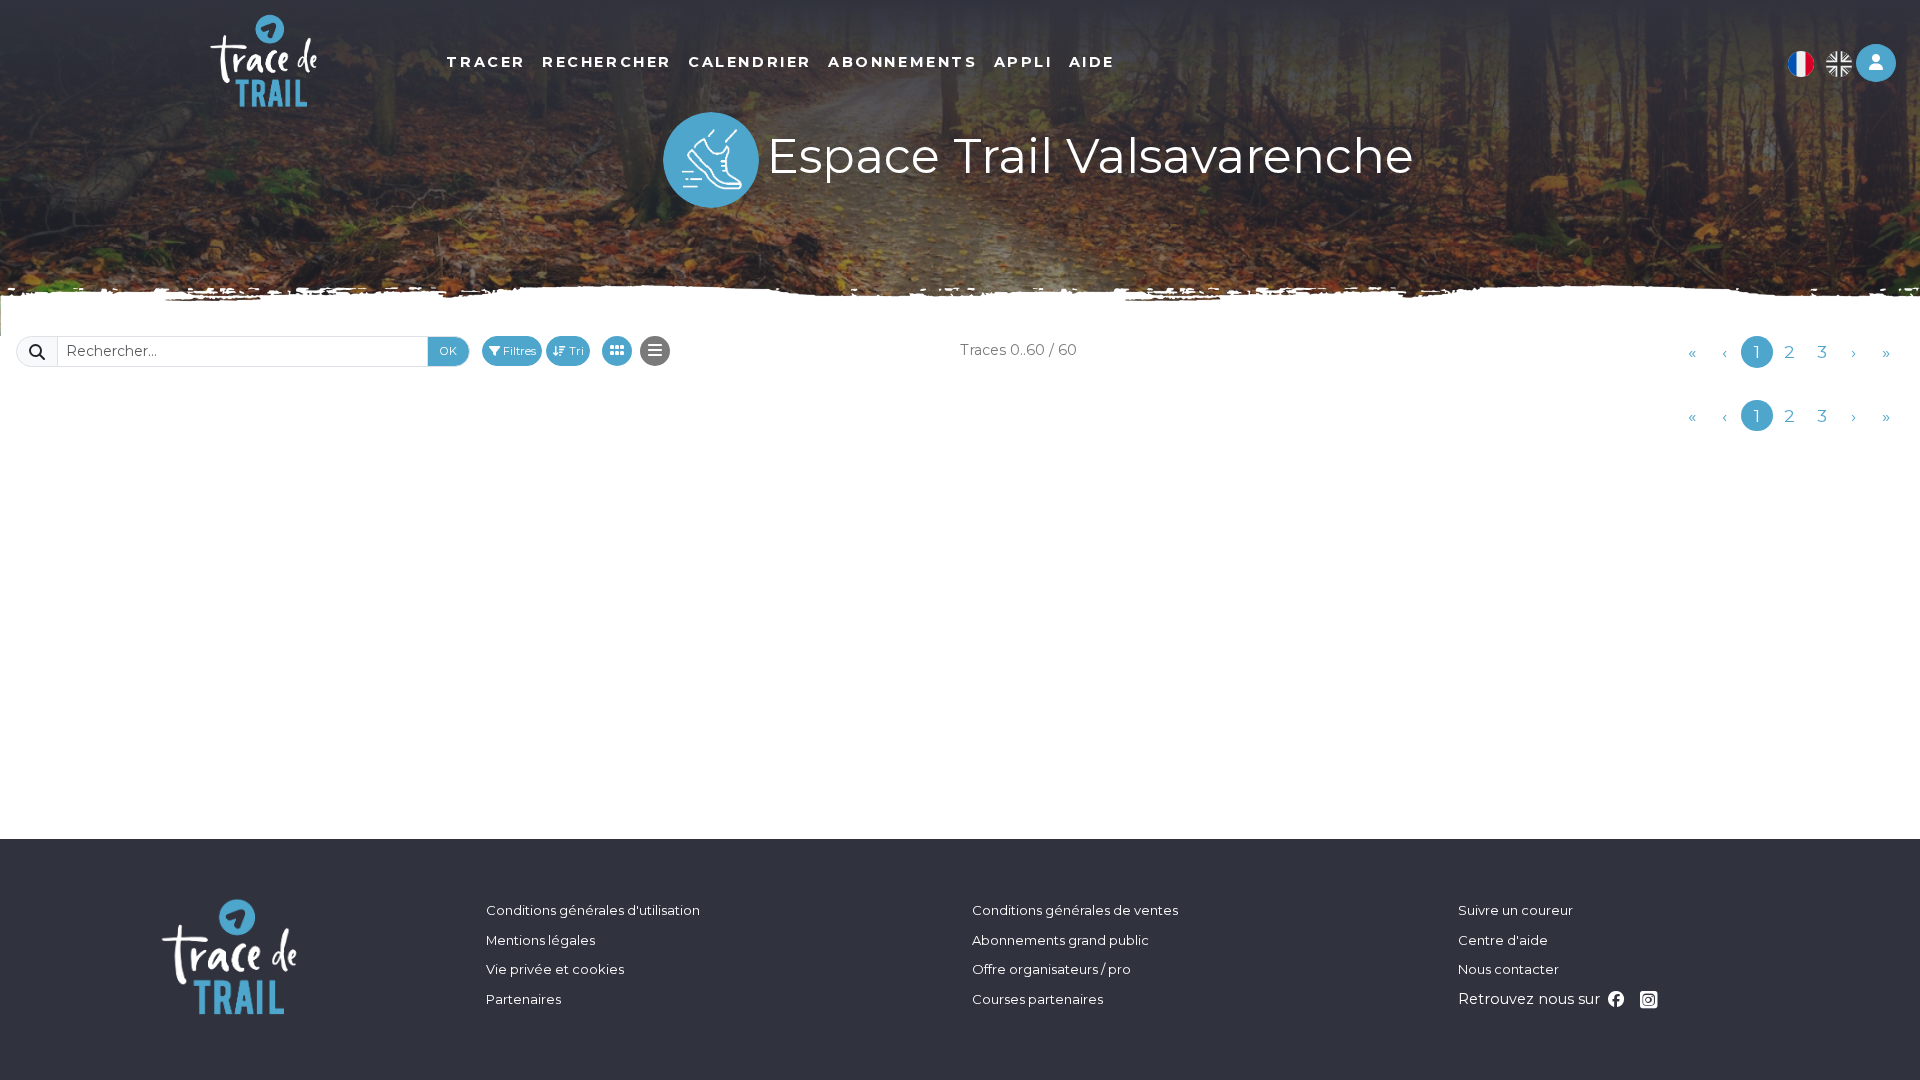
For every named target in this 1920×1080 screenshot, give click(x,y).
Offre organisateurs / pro (1051, 969)
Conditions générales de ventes (1075, 910)
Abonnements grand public (1060, 940)
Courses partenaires (1037, 999)
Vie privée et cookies (555, 969)
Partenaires (523, 999)
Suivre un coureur (1515, 910)
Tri (575, 351)
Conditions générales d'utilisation (593, 910)
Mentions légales (540, 940)
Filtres (518, 351)
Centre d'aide (1503, 940)
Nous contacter (1508, 969)
